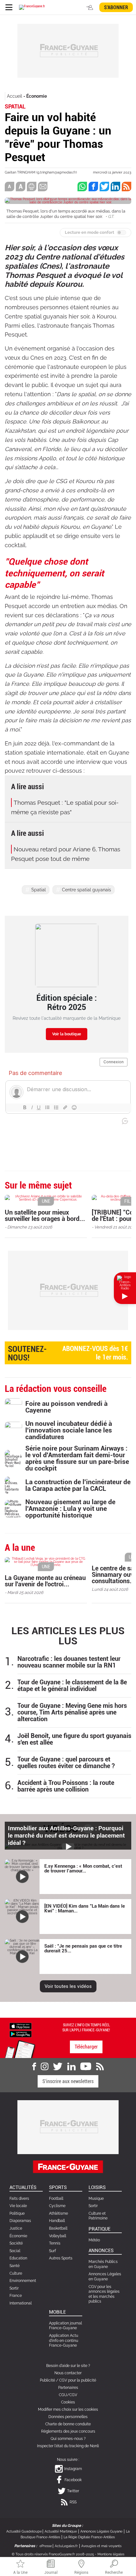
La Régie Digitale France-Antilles (89, 2537)
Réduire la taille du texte (9, 187)
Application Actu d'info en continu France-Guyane (64, 2340)
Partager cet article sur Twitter (104, 187)
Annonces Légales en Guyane (105, 2277)
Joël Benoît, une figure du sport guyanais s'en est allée (74, 1739)
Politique (17, 2213)
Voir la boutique (67, 1034)
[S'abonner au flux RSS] (100, 2067)
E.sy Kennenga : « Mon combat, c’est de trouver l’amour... (83, 1868)
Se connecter (90, 7)
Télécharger (86, 2047)
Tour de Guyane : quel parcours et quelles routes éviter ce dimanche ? (66, 1763)
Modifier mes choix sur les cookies (68, 2409)
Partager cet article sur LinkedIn (115, 187)
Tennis (55, 2243)
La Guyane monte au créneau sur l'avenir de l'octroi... (45, 1581)
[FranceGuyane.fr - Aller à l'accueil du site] (32, 7)
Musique (96, 2199)
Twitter (73, 2491)
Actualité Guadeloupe (24, 2531)
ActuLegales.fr (66, 2546)
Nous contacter (68, 2373)
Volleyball (58, 2236)
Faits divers (19, 2199)
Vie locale (18, 2206)
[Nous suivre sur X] (58, 2067)
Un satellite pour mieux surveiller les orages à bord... (45, 1216)
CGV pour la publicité (78, 2380)
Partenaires (68, 2388)
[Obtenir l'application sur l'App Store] (21, 2026)
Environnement (23, 2281)
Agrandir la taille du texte (21, 187)
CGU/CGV (68, 2395)
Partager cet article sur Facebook (93, 187)
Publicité (47, 2380)
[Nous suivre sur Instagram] (45, 2067)
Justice (16, 2228)
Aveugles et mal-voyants (101, 2546)
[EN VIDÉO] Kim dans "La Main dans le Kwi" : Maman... (85, 1908)
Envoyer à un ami (43, 187)
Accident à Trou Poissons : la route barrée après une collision (66, 1786)
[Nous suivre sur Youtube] (86, 2067)
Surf (53, 2251)
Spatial (39, 890)
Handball (57, 2221)
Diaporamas (20, 2221)
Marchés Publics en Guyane (103, 2264)
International (21, 2303)
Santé (15, 2266)
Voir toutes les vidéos (68, 1986)
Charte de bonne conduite (68, 2424)
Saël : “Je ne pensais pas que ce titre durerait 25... (83, 1948)
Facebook (73, 2480)
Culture (16, 2273)
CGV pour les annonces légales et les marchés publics (104, 2294)
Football (56, 2199)
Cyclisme (57, 2206)
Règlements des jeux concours (68, 2431)
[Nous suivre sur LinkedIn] (71, 2067)
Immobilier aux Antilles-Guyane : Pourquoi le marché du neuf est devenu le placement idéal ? (66, 1835)
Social (15, 2251)
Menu (9, 7)
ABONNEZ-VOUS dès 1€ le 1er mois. (68, 1353)
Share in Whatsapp (82, 187)
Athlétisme (59, 2213)
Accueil (15, 96)
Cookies (68, 2402)
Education (18, 2258)
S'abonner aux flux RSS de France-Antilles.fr (127, 187)
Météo (94, 2240)
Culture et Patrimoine (98, 2216)
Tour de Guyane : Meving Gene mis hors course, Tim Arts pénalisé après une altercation (72, 1712)
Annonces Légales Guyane (101, 2531)
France (16, 2296)
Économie (37, 96)
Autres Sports (61, 2258)
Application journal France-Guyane (65, 2326)
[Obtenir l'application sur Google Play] (21, 2034)
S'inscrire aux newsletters (68, 2081)
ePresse (46, 2546)
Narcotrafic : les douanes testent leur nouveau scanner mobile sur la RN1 (69, 1662)
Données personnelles (68, 2417)
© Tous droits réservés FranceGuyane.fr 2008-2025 (53, 2554)
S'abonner (116, 7)
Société (16, 2243)
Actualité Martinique (61, 2531)
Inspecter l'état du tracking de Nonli (68, 2446)
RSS (73, 2502)
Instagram (73, 2469)
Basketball (58, 2228)
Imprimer (32, 187)
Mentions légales (111, 2554)
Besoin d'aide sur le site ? (68, 2366)
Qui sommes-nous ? (68, 2439)
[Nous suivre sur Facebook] (34, 2067)
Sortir (14, 2288)
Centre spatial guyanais (87, 890)
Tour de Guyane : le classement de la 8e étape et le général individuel (72, 1686)
